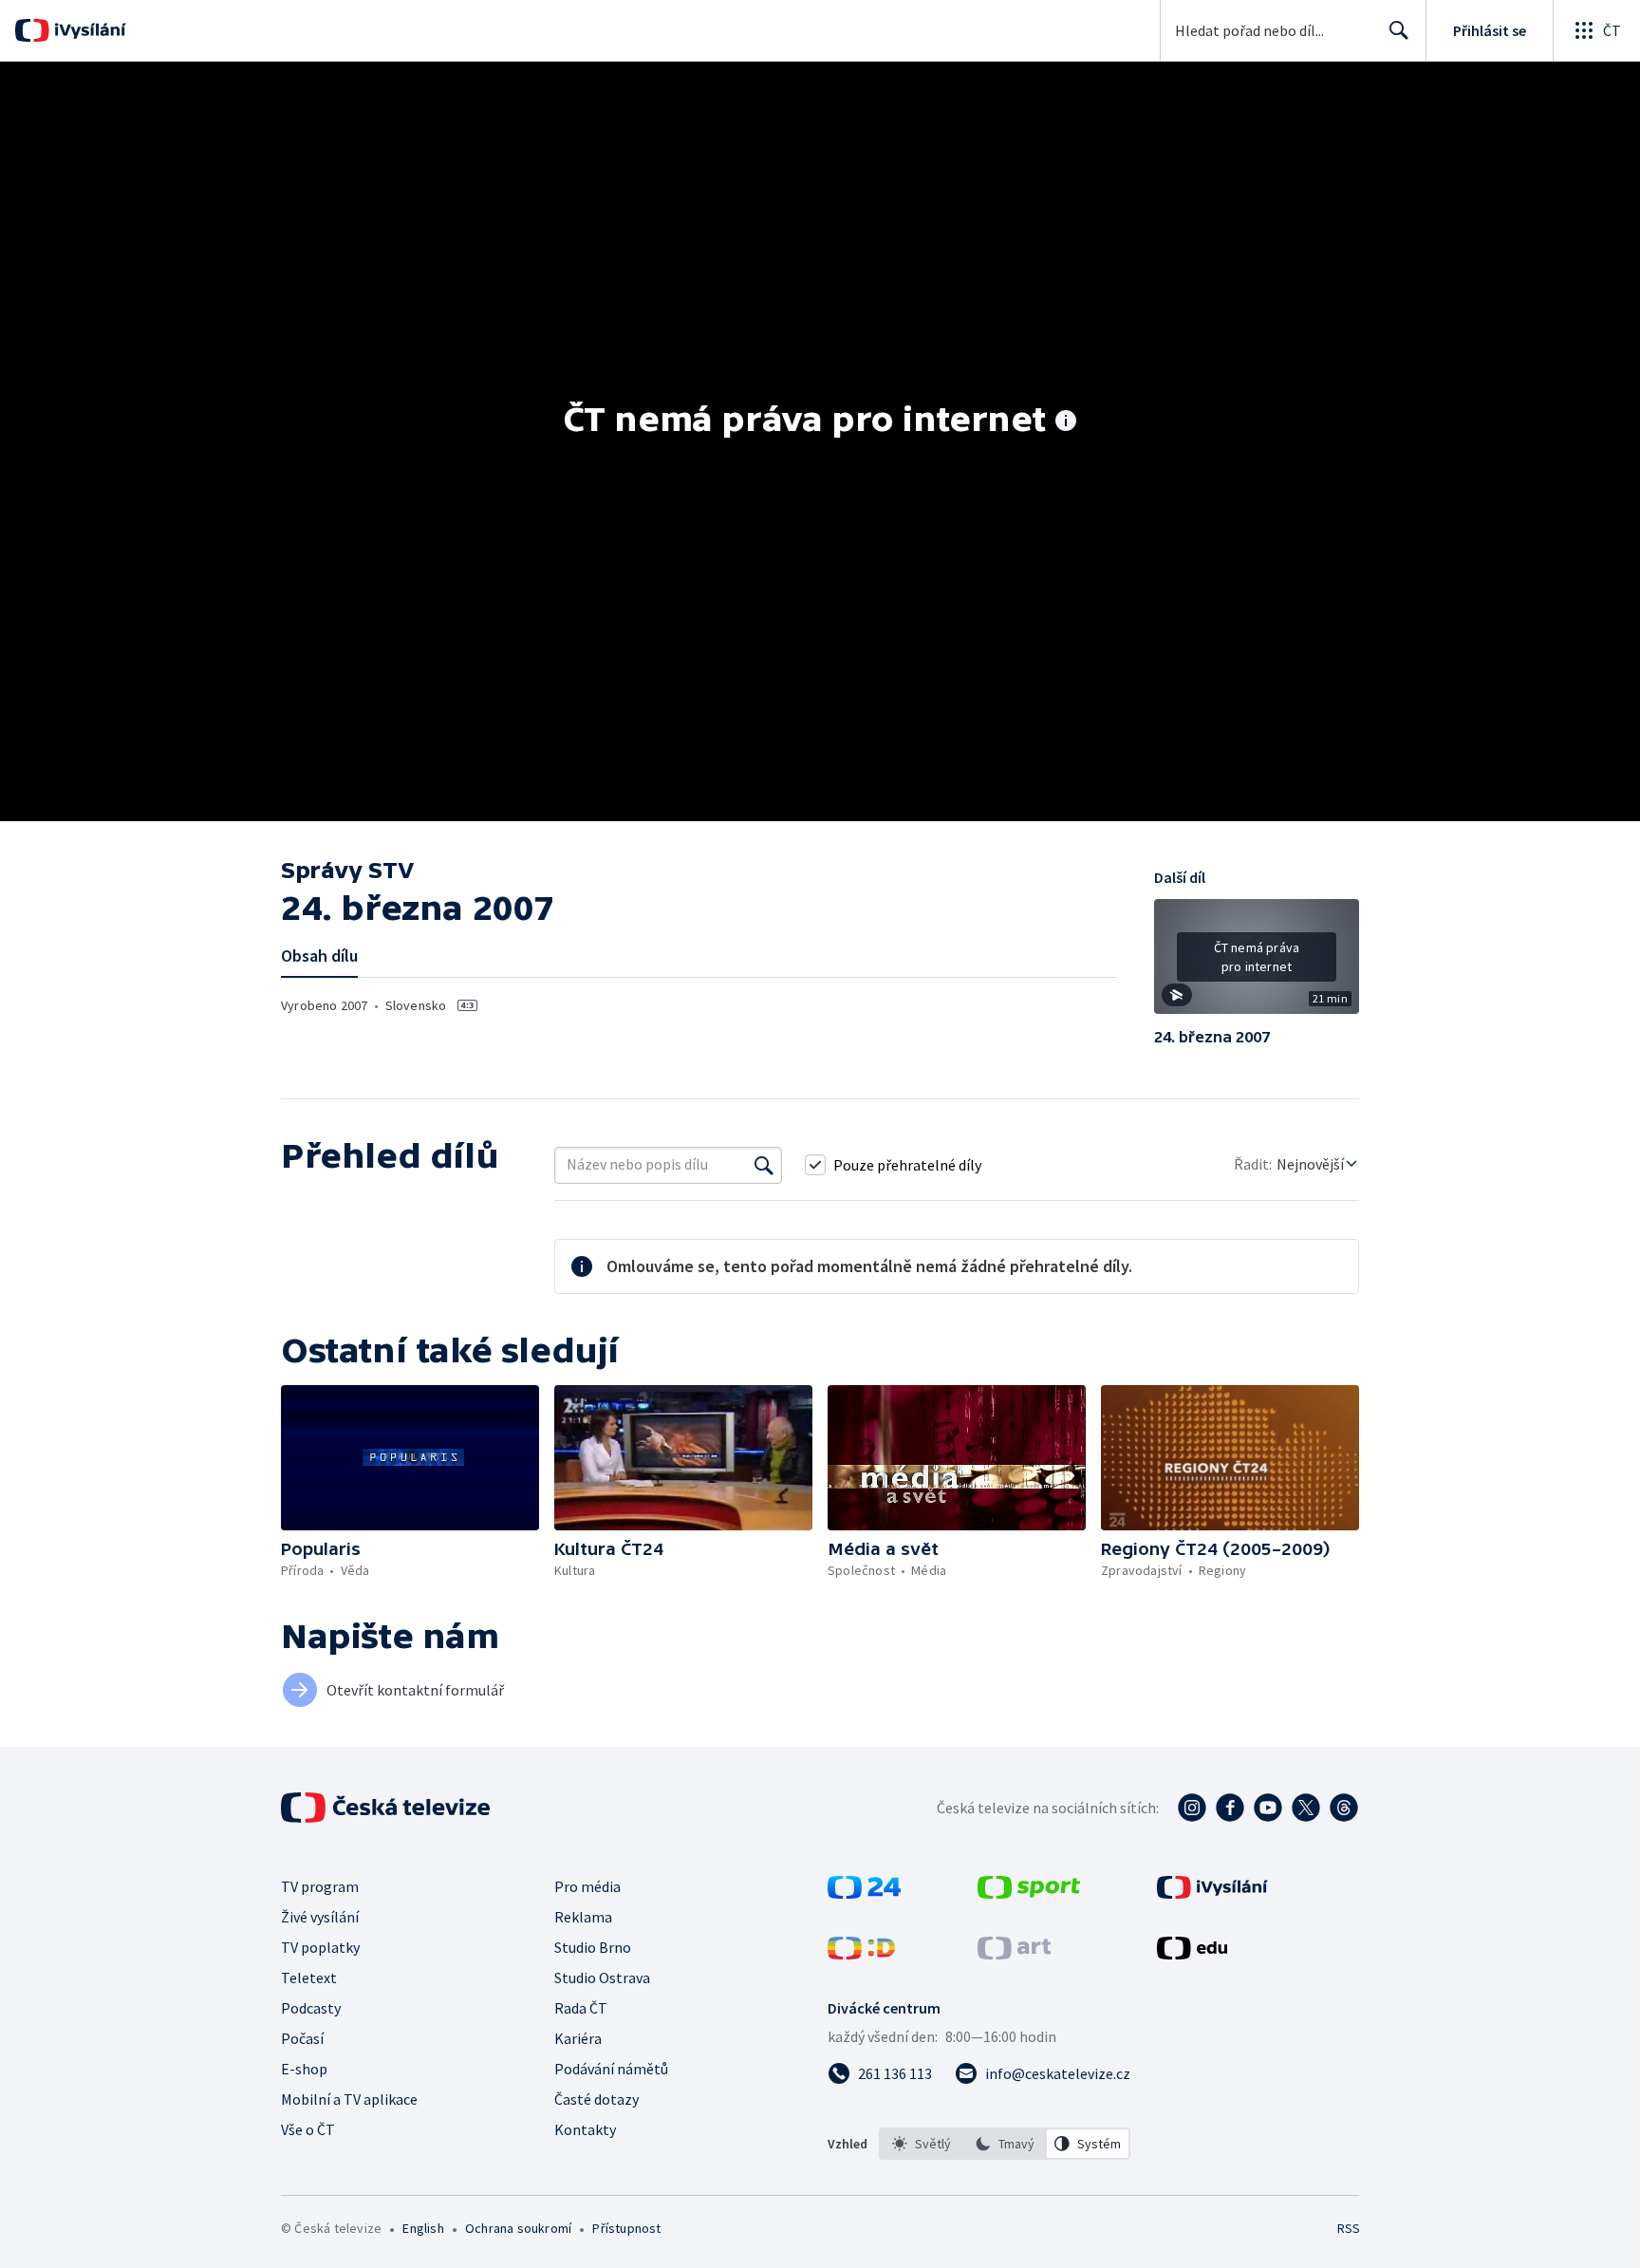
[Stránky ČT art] (1014, 1954)
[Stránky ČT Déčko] (861, 1954)
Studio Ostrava (602, 1977)
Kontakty (585, 2129)
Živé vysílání (320, 1917)
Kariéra (578, 2038)
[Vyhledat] (764, 1165)
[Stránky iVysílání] (1212, 1893)
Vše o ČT (308, 2129)
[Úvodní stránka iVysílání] (88, 30)
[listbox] (1005, 2144)
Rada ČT (581, 2008)
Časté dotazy (596, 2099)
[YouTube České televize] (1268, 1808)
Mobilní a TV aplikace (349, 2099)
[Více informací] (1066, 422)
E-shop (304, 2069)
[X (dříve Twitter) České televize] (1306, 1808)
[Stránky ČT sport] (1029, 1893)
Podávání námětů (611, 2069)
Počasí (302, 2038)
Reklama (583, 1917)
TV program (320, 1886)
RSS (1349, 2228)
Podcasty (311, 2008)
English (423, 2228)
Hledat (1399, 30)
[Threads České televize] (1344, 1808)
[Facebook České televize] (1230, 1808)
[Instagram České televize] (1192, 1808)
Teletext (309, 1977)
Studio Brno (593, 1947)
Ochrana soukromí (518, 2228)
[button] (1257, 964)
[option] (922, 2144)
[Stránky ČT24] (864, 1893)
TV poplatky (320, 1947)
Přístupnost (626, 2228)
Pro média (587, 1886)
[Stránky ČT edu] (1192, 1954)
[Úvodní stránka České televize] (387, 1808)
